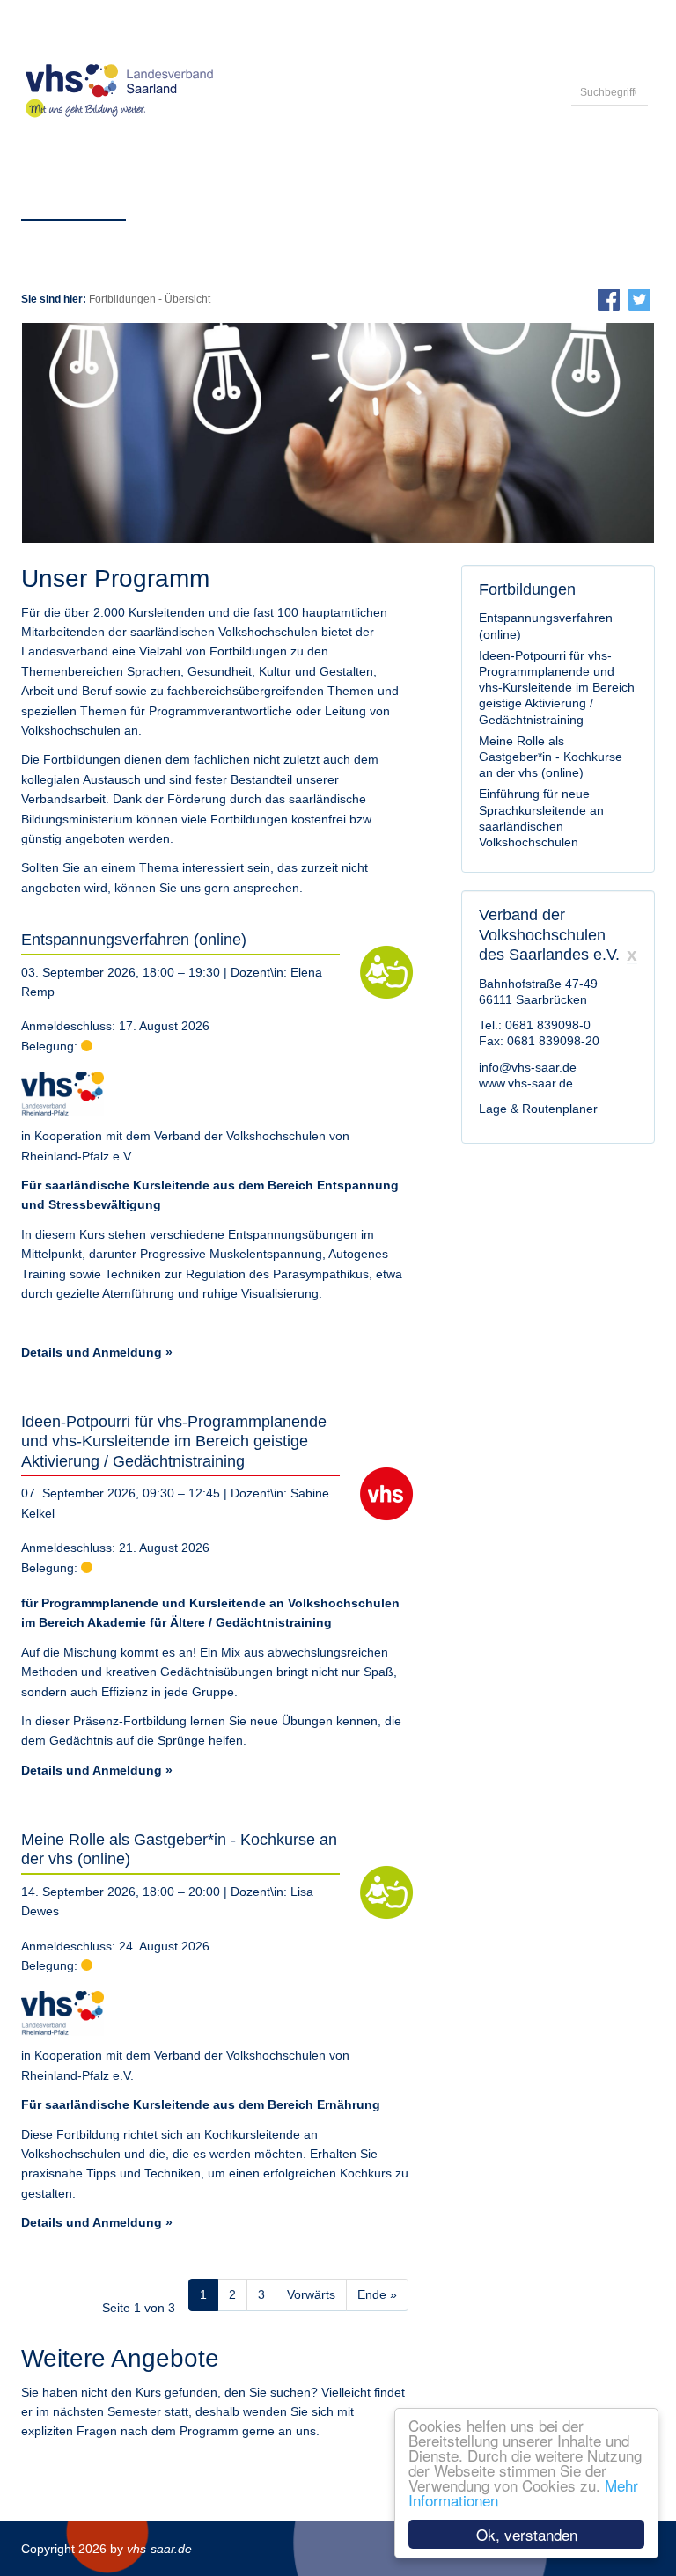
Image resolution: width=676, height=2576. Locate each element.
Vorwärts (311, 2294)
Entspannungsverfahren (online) (134, 940)
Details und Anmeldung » (97, 1352)
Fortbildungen (122, 299)
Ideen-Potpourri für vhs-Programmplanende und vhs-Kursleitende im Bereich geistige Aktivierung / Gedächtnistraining (174, 1442)
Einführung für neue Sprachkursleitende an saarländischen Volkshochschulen (541, 818)
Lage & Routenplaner (538, 1109)
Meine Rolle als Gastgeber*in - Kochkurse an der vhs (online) (551, 757)
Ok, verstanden (527, 2534)
